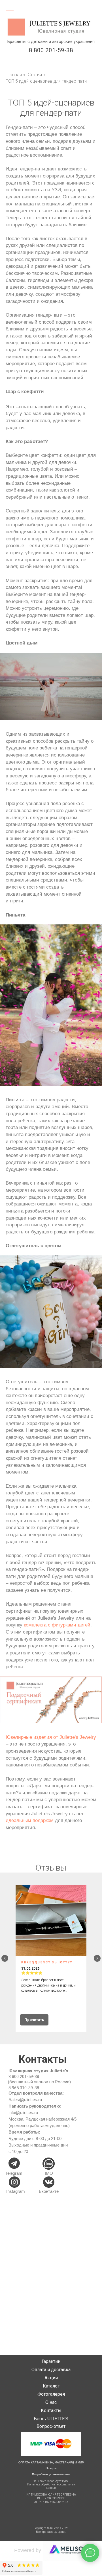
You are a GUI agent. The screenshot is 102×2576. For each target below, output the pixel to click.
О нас (51, 2402)
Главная (14, 75)
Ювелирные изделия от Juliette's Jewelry (51, 1737)
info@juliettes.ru (23, 2113)
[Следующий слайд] (97, 1958)
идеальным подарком (30, 1820)
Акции (51, 2378)
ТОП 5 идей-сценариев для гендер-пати (46, 81)
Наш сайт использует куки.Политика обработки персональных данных (51, 2484)
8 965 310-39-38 (24, 2088)
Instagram (16, 2191)
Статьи (35, 75)
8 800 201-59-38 (24, 2077)
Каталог (51, 2386)
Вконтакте (49, 2191)
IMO (49, 2173)
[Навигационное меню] (10, 8)
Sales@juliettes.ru (25, 2100)
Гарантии (51, 2361)
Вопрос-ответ (51, 2426)
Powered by (28, 2550)
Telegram (14, 2173)
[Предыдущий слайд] (5, 1958)
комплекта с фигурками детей (57, 1625)
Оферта (51, 2468)
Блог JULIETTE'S (51, 2419)
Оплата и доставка (51, 2370)
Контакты (51, 2411)
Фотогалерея (51, 2394)
